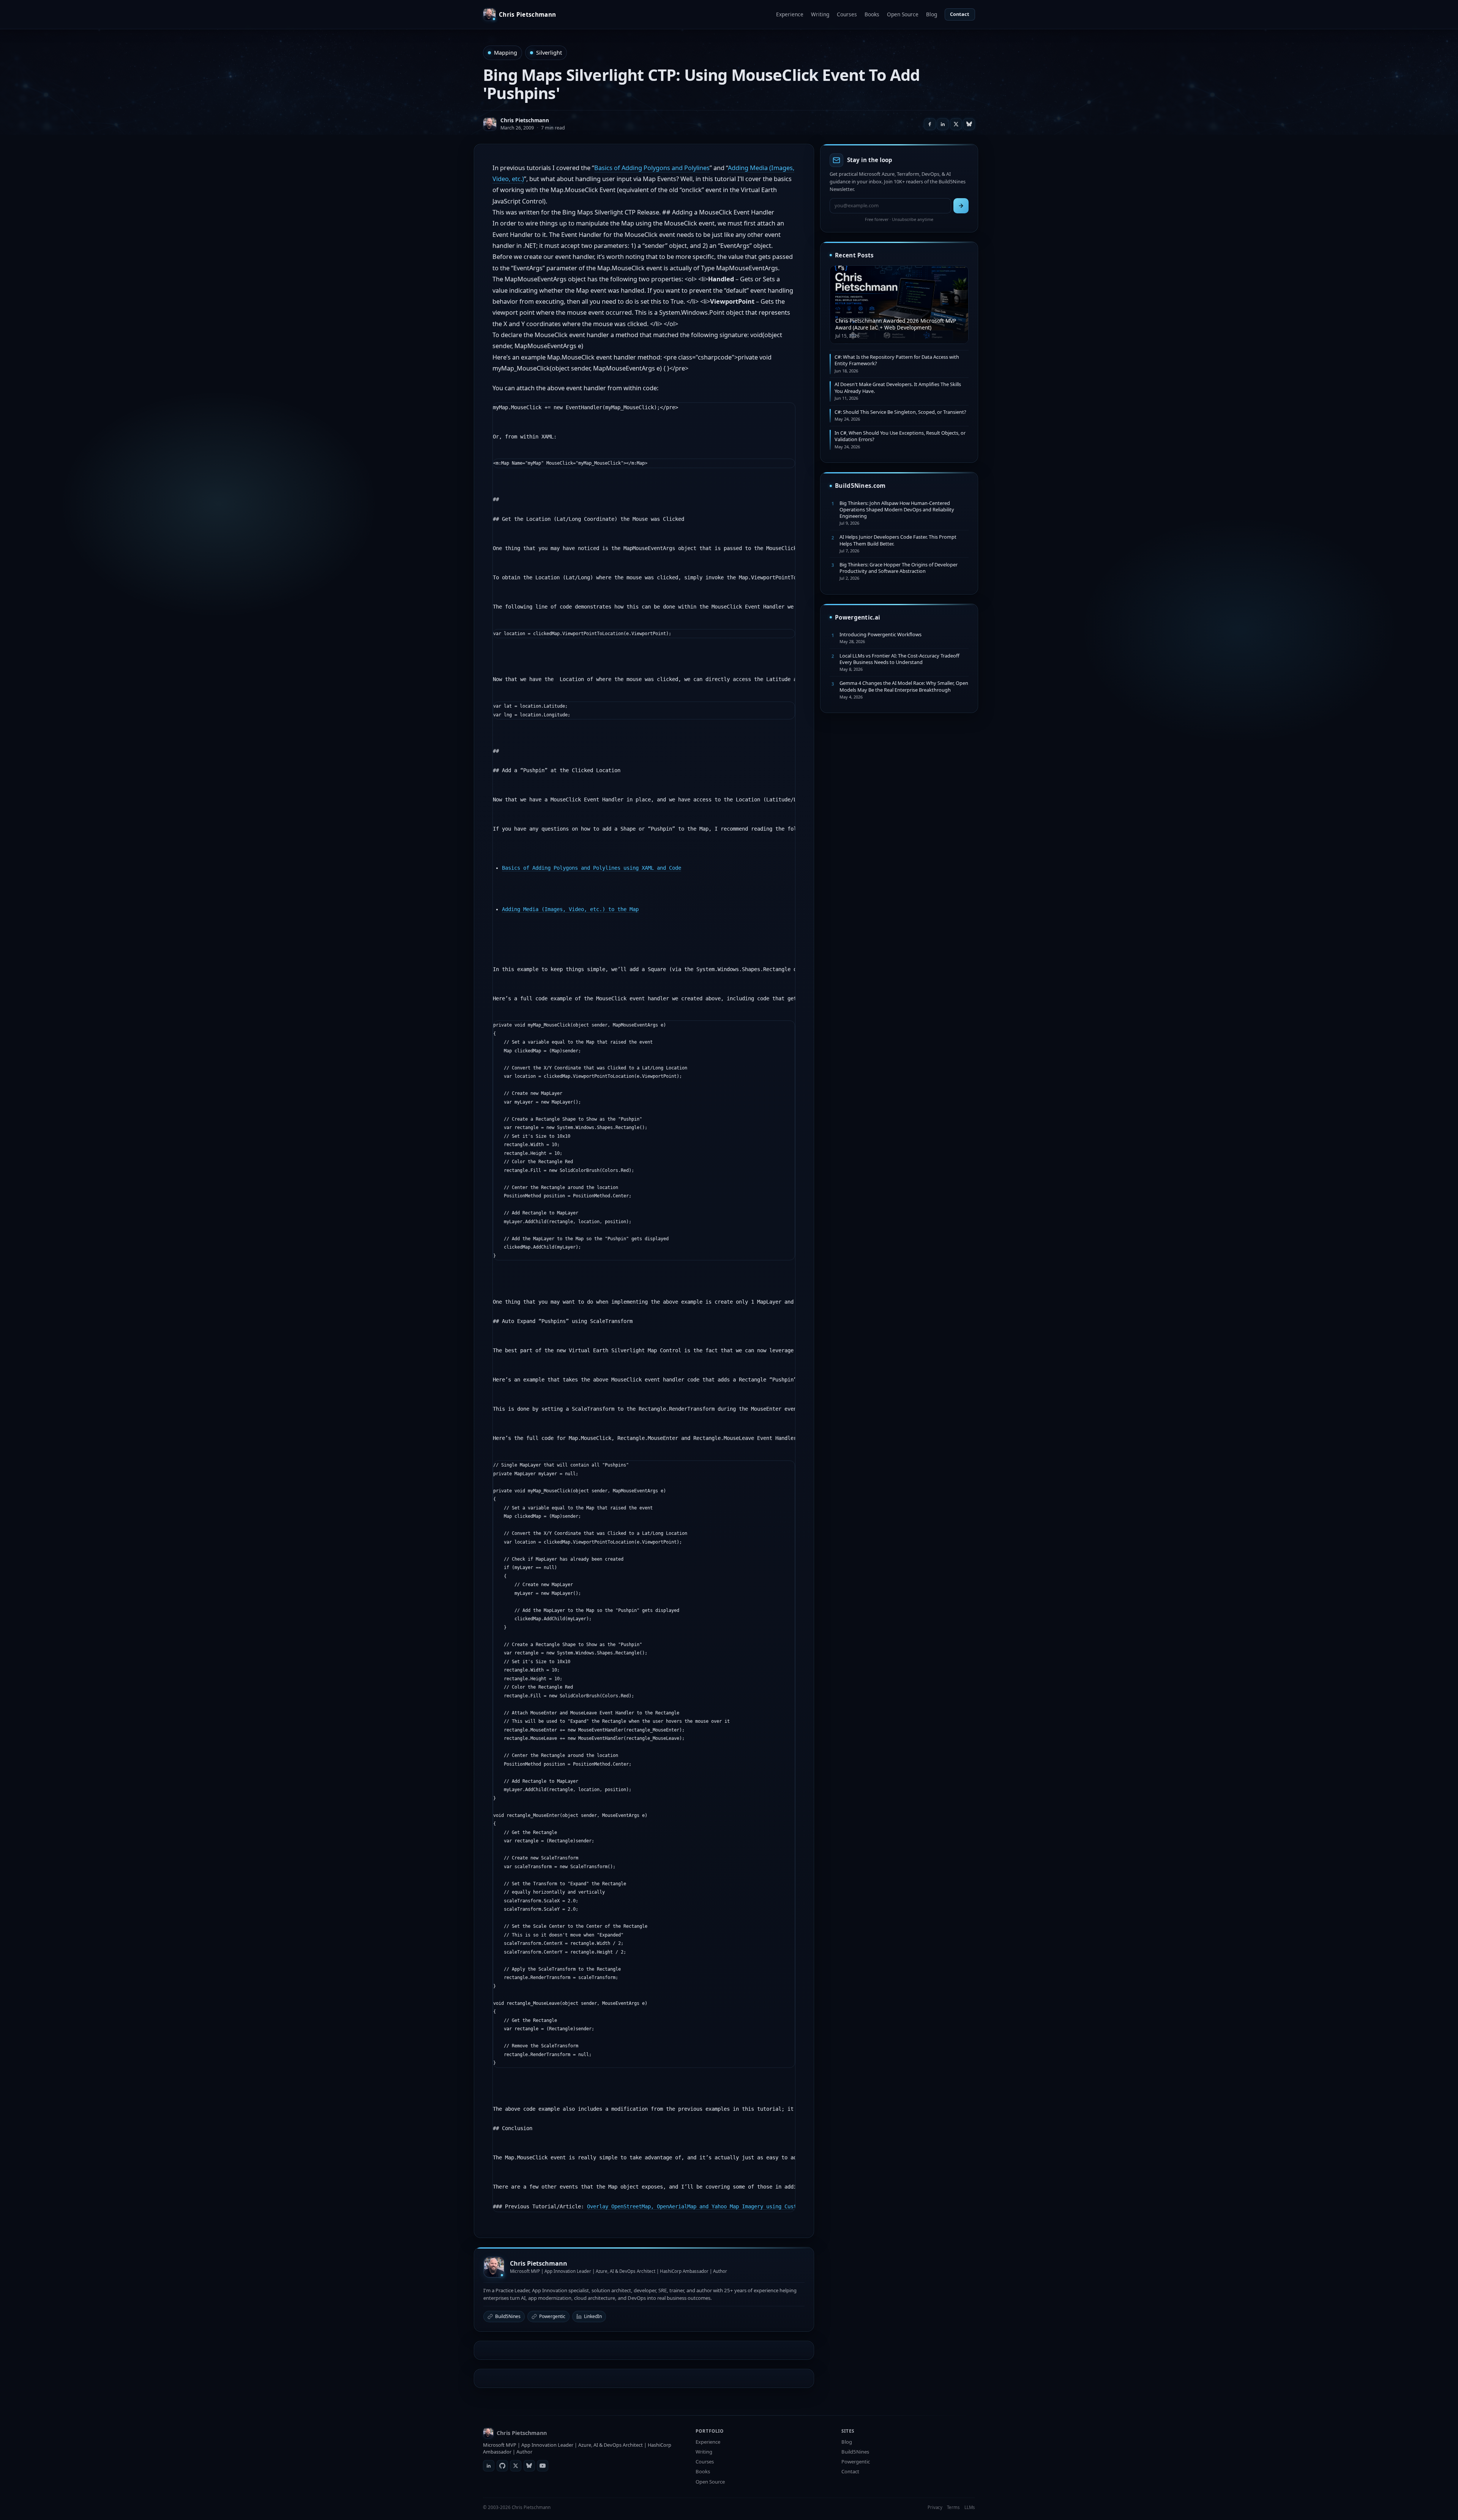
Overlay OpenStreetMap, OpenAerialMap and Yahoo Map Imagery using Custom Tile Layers (713, 2206)
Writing (820, 14)
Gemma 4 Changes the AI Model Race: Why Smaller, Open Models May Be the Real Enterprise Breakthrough (904, 686)
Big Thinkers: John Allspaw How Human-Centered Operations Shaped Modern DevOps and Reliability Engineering (897, 510)
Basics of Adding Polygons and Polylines (652, 168)
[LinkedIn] (489, 2466)
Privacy (935, 2507)
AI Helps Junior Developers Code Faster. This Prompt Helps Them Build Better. (898, 540)
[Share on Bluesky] (969, 124)
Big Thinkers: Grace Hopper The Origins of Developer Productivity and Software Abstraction (899, 568)
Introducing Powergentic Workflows (880, 634)
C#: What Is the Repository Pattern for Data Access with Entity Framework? (897, 360)
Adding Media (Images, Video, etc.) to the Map (570, 909)
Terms (953, 2507)
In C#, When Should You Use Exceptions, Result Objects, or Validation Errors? (900, 436)
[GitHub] (502, 2466)
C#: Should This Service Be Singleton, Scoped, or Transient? (900, 412)
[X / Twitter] (516, 2466)
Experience (790, 14)
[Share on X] (956, 124)
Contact (960, 14)
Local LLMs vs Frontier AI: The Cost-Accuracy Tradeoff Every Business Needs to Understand (899, 659)
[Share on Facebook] (930, 124)
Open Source (903, 14)
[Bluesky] (529, 2466)
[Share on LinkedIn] (943, 124)
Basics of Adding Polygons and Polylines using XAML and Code (592, 868)
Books (872, 14)
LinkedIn (593, 2316)
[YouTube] (543, 2466)
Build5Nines (508, 2316)
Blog (932, 14)
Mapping (506, 53)
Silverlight (549, 53)
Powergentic (552, 2316)
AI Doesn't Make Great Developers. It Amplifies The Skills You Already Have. (898, 387)
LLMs (970, 2507)
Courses (847, 14)
